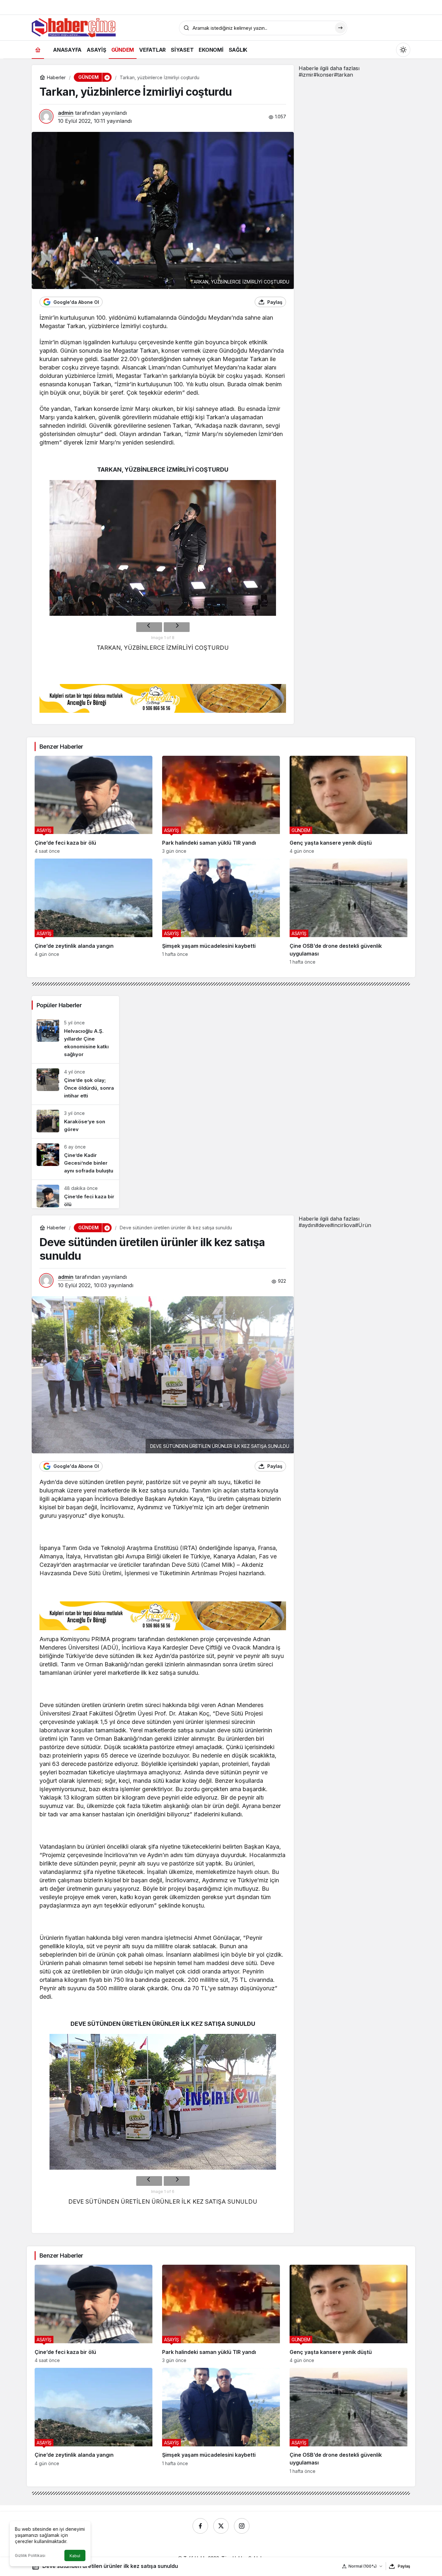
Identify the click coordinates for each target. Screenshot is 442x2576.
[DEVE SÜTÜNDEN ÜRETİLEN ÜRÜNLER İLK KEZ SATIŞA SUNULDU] (163, 2102)
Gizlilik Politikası (30, 2555)
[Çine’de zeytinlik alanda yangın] (94, 912)
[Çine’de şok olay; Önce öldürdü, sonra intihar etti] (75, 1084)
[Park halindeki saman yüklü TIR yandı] (221, 805)
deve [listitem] (323, 1225)
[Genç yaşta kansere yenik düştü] (348, 805)
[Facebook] (200, 2526)
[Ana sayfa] (38, 50)
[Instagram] (242, 2526)
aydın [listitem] (307, 1225)
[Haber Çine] (74, 27)
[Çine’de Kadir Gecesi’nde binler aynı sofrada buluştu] (75, 1159)
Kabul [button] (75, 2556)
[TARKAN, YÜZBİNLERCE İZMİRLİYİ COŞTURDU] (163, 548)
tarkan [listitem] (343, 75)
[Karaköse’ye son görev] (75, 1122)
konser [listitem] (324, 75)
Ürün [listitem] (363, 1225)
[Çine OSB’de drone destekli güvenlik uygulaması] (348, 912)
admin (66, 113)
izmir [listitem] (306, 75)
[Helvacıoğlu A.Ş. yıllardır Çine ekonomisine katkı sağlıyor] (75, 1039)
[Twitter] (221, 2526)
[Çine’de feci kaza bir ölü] (94, 805)
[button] (107, 77)
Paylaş (404, 2566)
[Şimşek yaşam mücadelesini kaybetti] (221, 912)
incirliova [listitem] (343, 1225)
